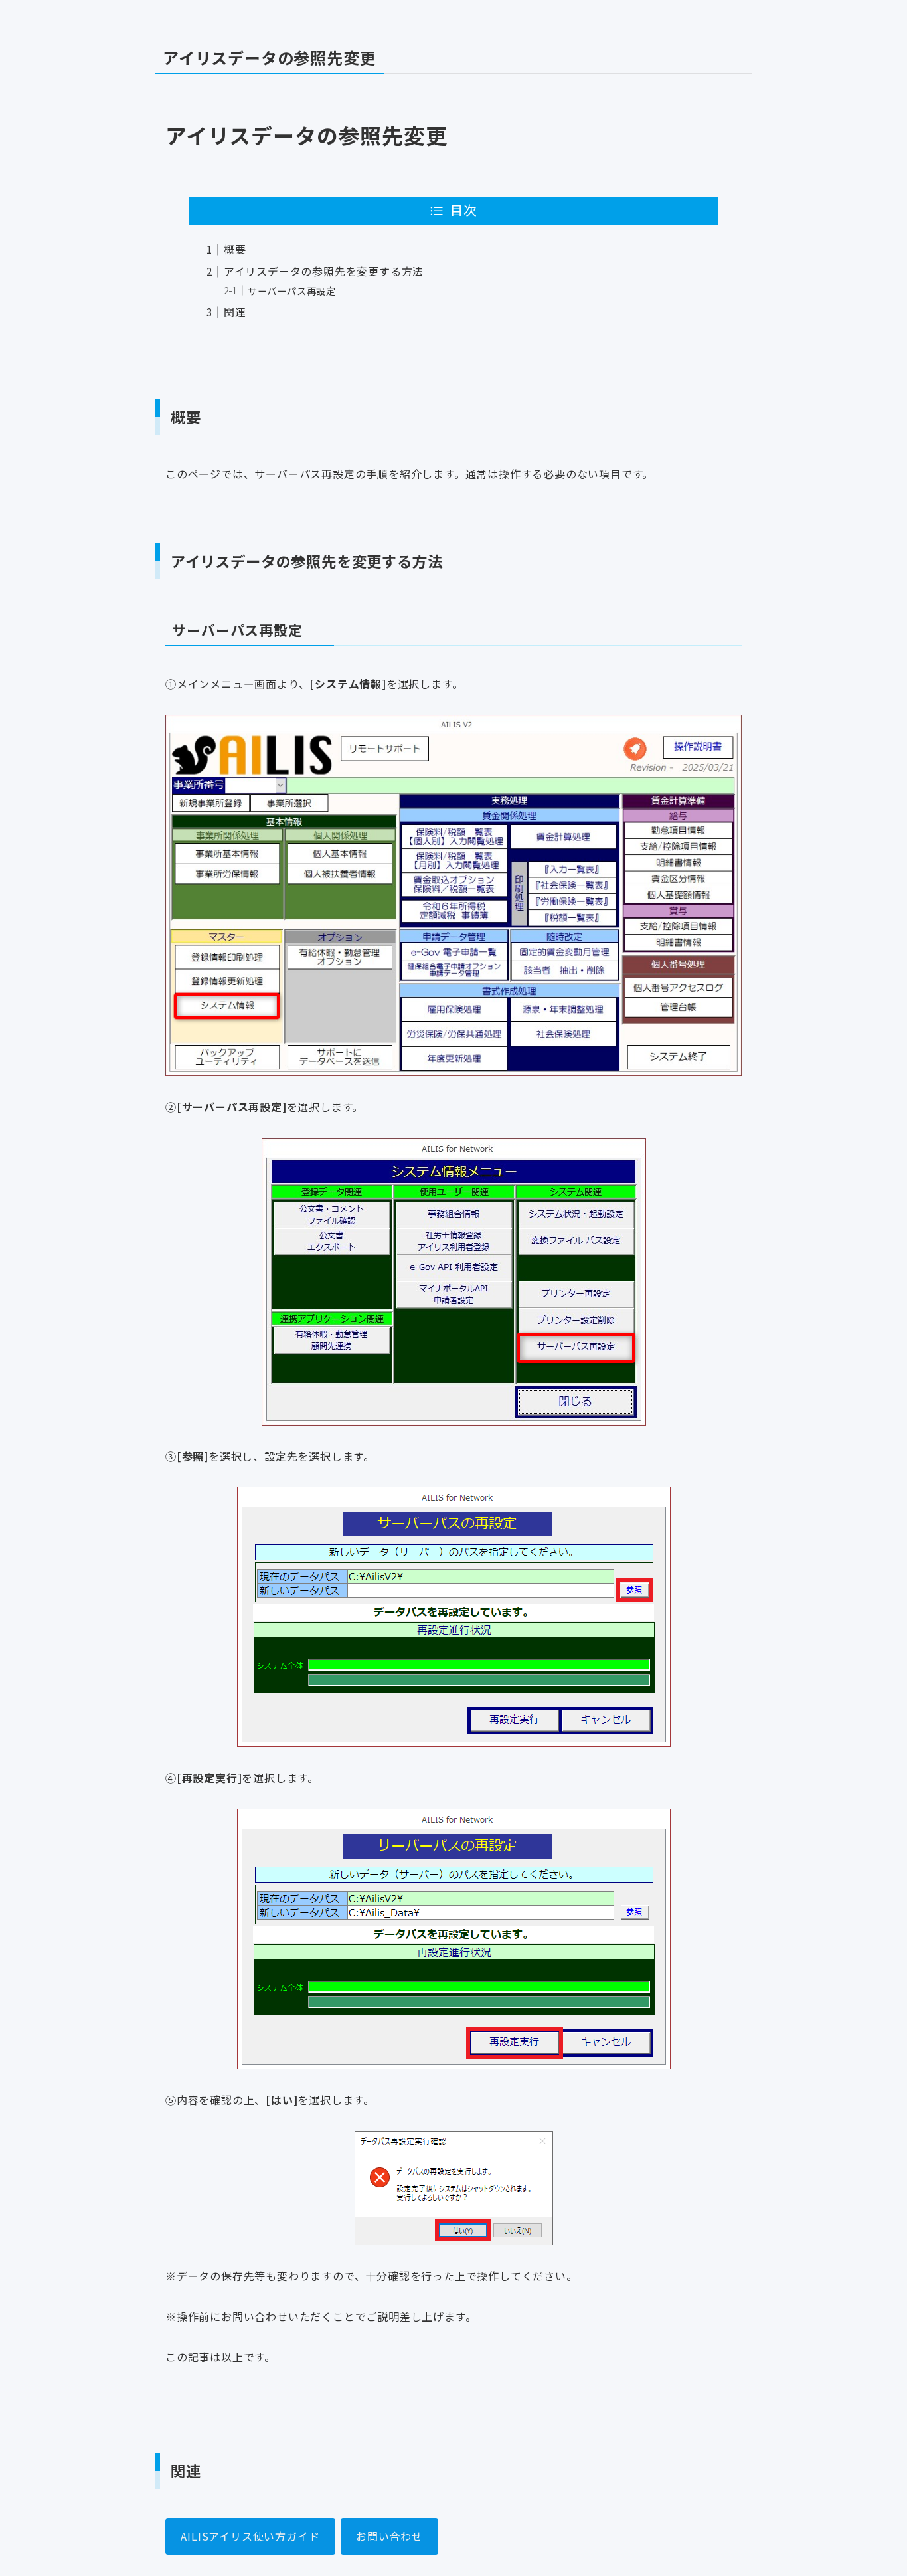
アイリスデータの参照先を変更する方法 (324, 271)
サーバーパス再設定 (292, 291)
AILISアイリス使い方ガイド (250, 2536)
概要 (235, 249)
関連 (235, 312)
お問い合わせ (389, 2536)
